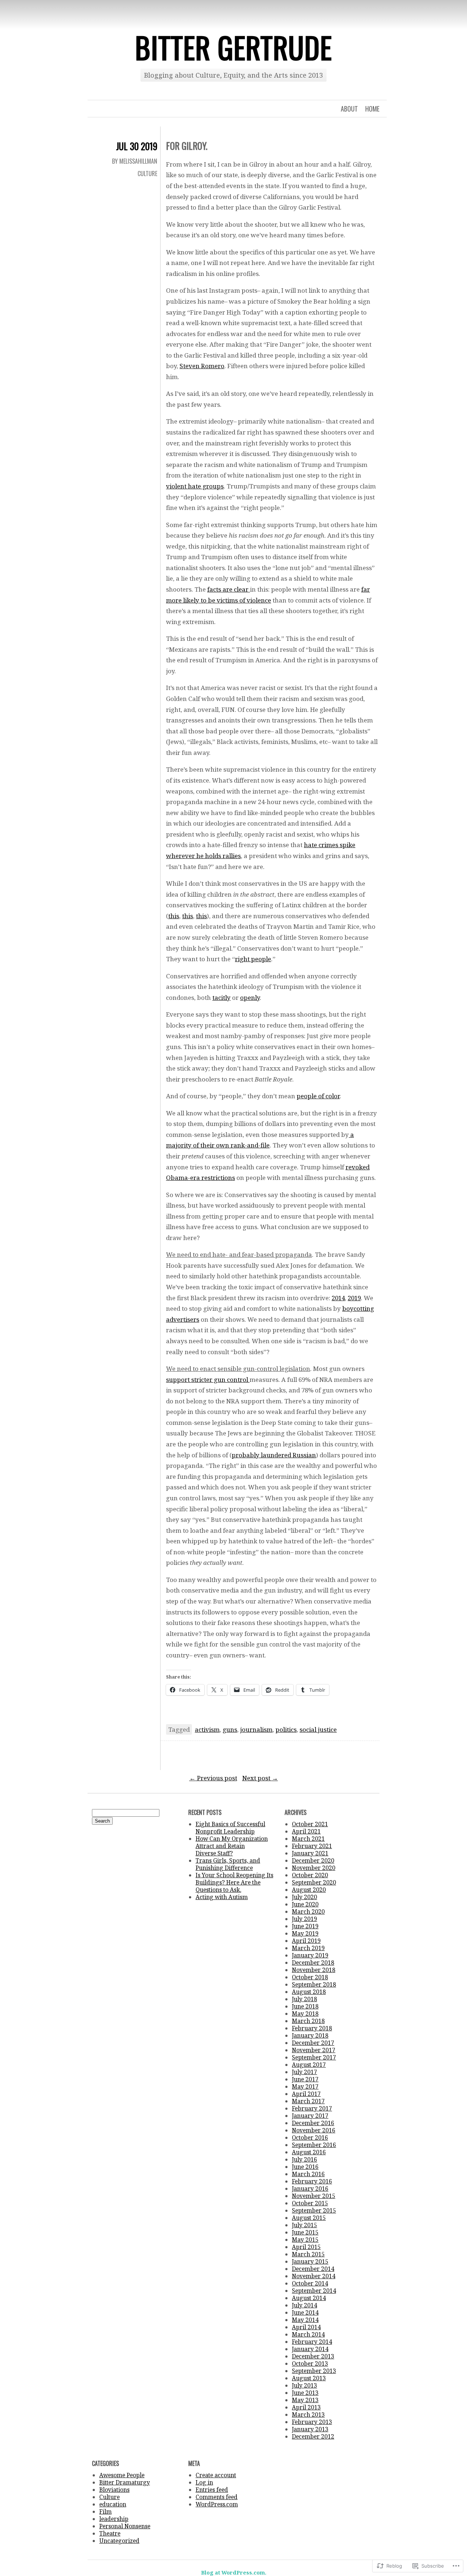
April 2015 (306, 2247)
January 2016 (310, 2189)
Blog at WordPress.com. (234, 2573)
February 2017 (312, 2108)
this (174, 916)
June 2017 (305, 2079)
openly (250, 997)
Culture (147, 174)
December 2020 (313, 1860)
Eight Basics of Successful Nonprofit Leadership (230, 1828)
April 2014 (306, 2327)
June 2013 (305, 2393)
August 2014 (309, 2298)
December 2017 (313, 2043)
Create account (216, 2475)
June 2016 (305, 2167)
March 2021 (308, 1839)
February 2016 (312, 2181)
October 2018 (310, 1977)
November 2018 (314, 1970)
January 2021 (310, 1853)
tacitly (221, 997)
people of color (318, 1096)
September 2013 (314, 2371)
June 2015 (305, 2232)
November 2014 (314, 2276)
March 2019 (308, 1948)
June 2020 (305, 1904)
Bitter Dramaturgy (125, 2482)
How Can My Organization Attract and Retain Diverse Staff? (232, 1846)
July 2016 (304, 2159)
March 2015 (308, 2254)
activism (207, 1729)
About (349, 109)
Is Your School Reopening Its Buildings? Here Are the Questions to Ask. (234, 1882)
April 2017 (306, 2094)
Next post (260, 1778)
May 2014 (305, 2320)
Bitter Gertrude (233, 47)
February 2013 (312, 2422)
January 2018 (310, 2035)
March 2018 (308, 2021)
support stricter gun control (208, 1379)
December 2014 (313, 2269)
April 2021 (306, 1831)
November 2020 (314, 1868)
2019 (354, 1298)
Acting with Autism (222, 1897)
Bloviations (114, 2490)
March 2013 (308, 2415)
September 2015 (314, 2210)
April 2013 (306, 2407)
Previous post (213, 1778)
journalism (256, 1729)
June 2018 (305, 2006)
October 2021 (310, 1824)
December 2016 (313, 2123)
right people (253, 959)
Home (372, 109)
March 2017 (308, 2101)
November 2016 (314, 2130)
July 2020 (304, 1897)
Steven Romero (202, 366)
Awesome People (122, 2475)
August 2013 (309, 2378)
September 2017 (314, 2057)
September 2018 (314, 1984)
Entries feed (212, 2490)
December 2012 (313, 2436)
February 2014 (312, 2342)
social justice (318, 1729)
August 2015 (309, 2218)
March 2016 (308, 2174)
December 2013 (313, 2356)
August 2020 (309, 1890)
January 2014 (310, 2349)
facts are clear (229, 589)
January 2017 (310, 2116)
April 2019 (306, 1941)
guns (230, 1729)
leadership (114, 2519)
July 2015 (304, 2225)
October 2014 (310, 2283)
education (113, 2504)
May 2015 (305, 2240)
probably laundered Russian (274, 1455)
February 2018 (312, 2028)
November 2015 (314, 2196)
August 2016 (309, 2152)
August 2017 (309, 2065)
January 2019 (310, 1955)
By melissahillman (135, 161)
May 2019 (305, 1933)
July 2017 (304, 2072)
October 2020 (310, 1875)
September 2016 (314, 2145)
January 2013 (310, 2429)
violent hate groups (195, 486)
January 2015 (310, 2261)
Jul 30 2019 (137, 146)
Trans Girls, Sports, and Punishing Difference (228, 1864)
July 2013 (304, 2385)
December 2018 (313, 1963)
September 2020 (314, 1882)
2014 (338, 1298)
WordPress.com (217, 2504)
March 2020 (308, 1911)
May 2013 (305, 2400)
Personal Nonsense (125, 2526)
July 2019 (304, 1919)
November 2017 (314, 2050)
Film (105, 2511)
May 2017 (305, 2086)
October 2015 (310, 2203)
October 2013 (310, 2363)
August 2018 (309, 1992)
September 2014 (314, 2291)
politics (286, 1729)
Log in (204, 2482)
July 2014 (304, 2305)
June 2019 (305, 1926)
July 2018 (304, 1999)
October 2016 (310, 2137)
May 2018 (305, 2014)
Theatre (110, 2533)
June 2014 (305, 2312)
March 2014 (308, 2334)
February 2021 (312, 1846)
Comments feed (217, 2497)
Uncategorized (119, 2541)
